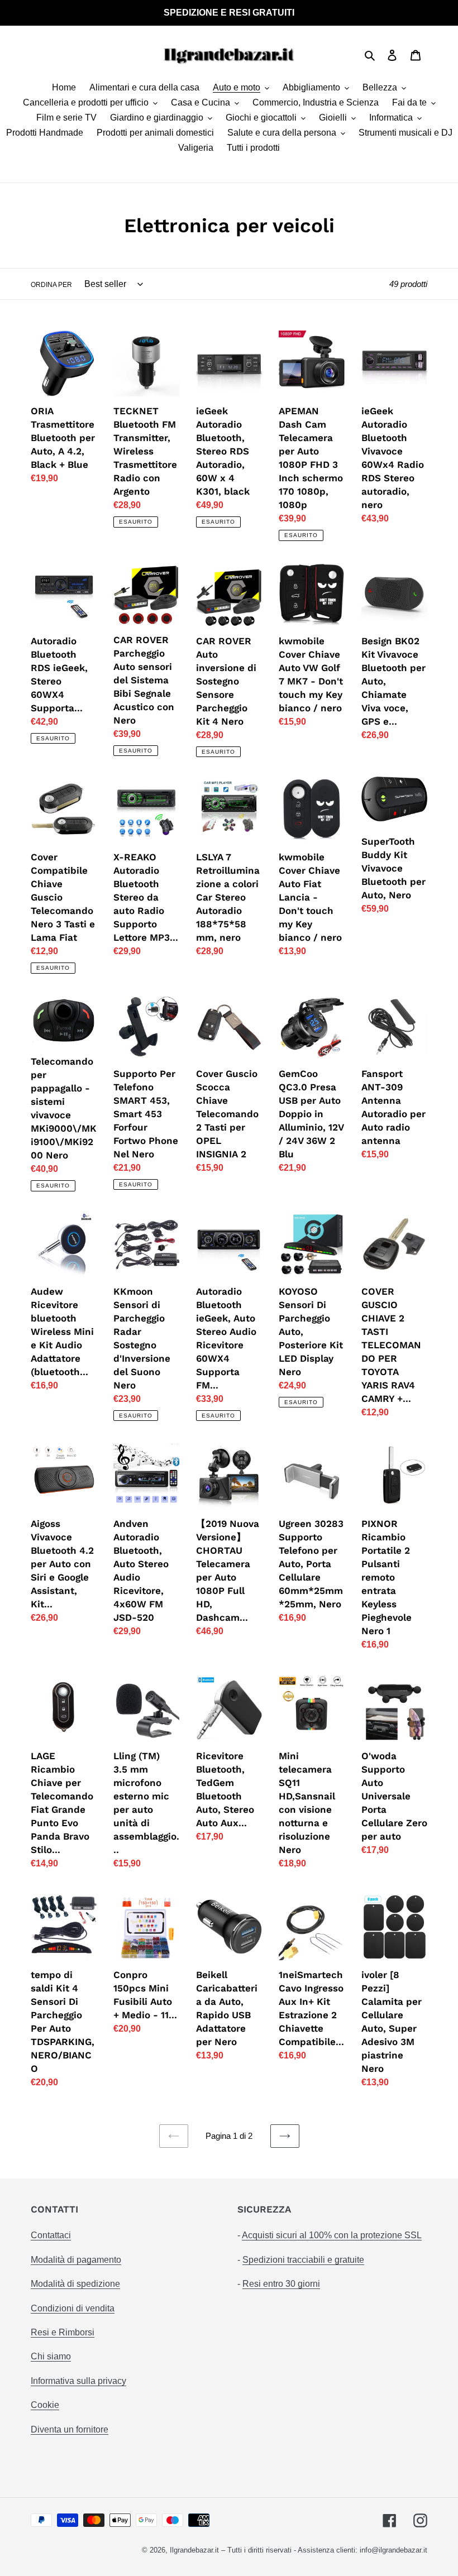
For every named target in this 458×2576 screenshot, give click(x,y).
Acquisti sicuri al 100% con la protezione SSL (332, 2235)
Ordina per (51, 285)
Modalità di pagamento (76, 2260)
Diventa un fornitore (70, 2429)
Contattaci (51, 2235)
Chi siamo (51, 2356)
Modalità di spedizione (75, 2284)
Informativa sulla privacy (78, 2381)
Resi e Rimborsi (63, 2332)
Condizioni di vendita (73, 2308)
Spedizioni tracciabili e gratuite (303, 2260)
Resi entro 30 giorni (281, 2284)
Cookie (45, 2405)
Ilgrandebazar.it (194, 2550)
